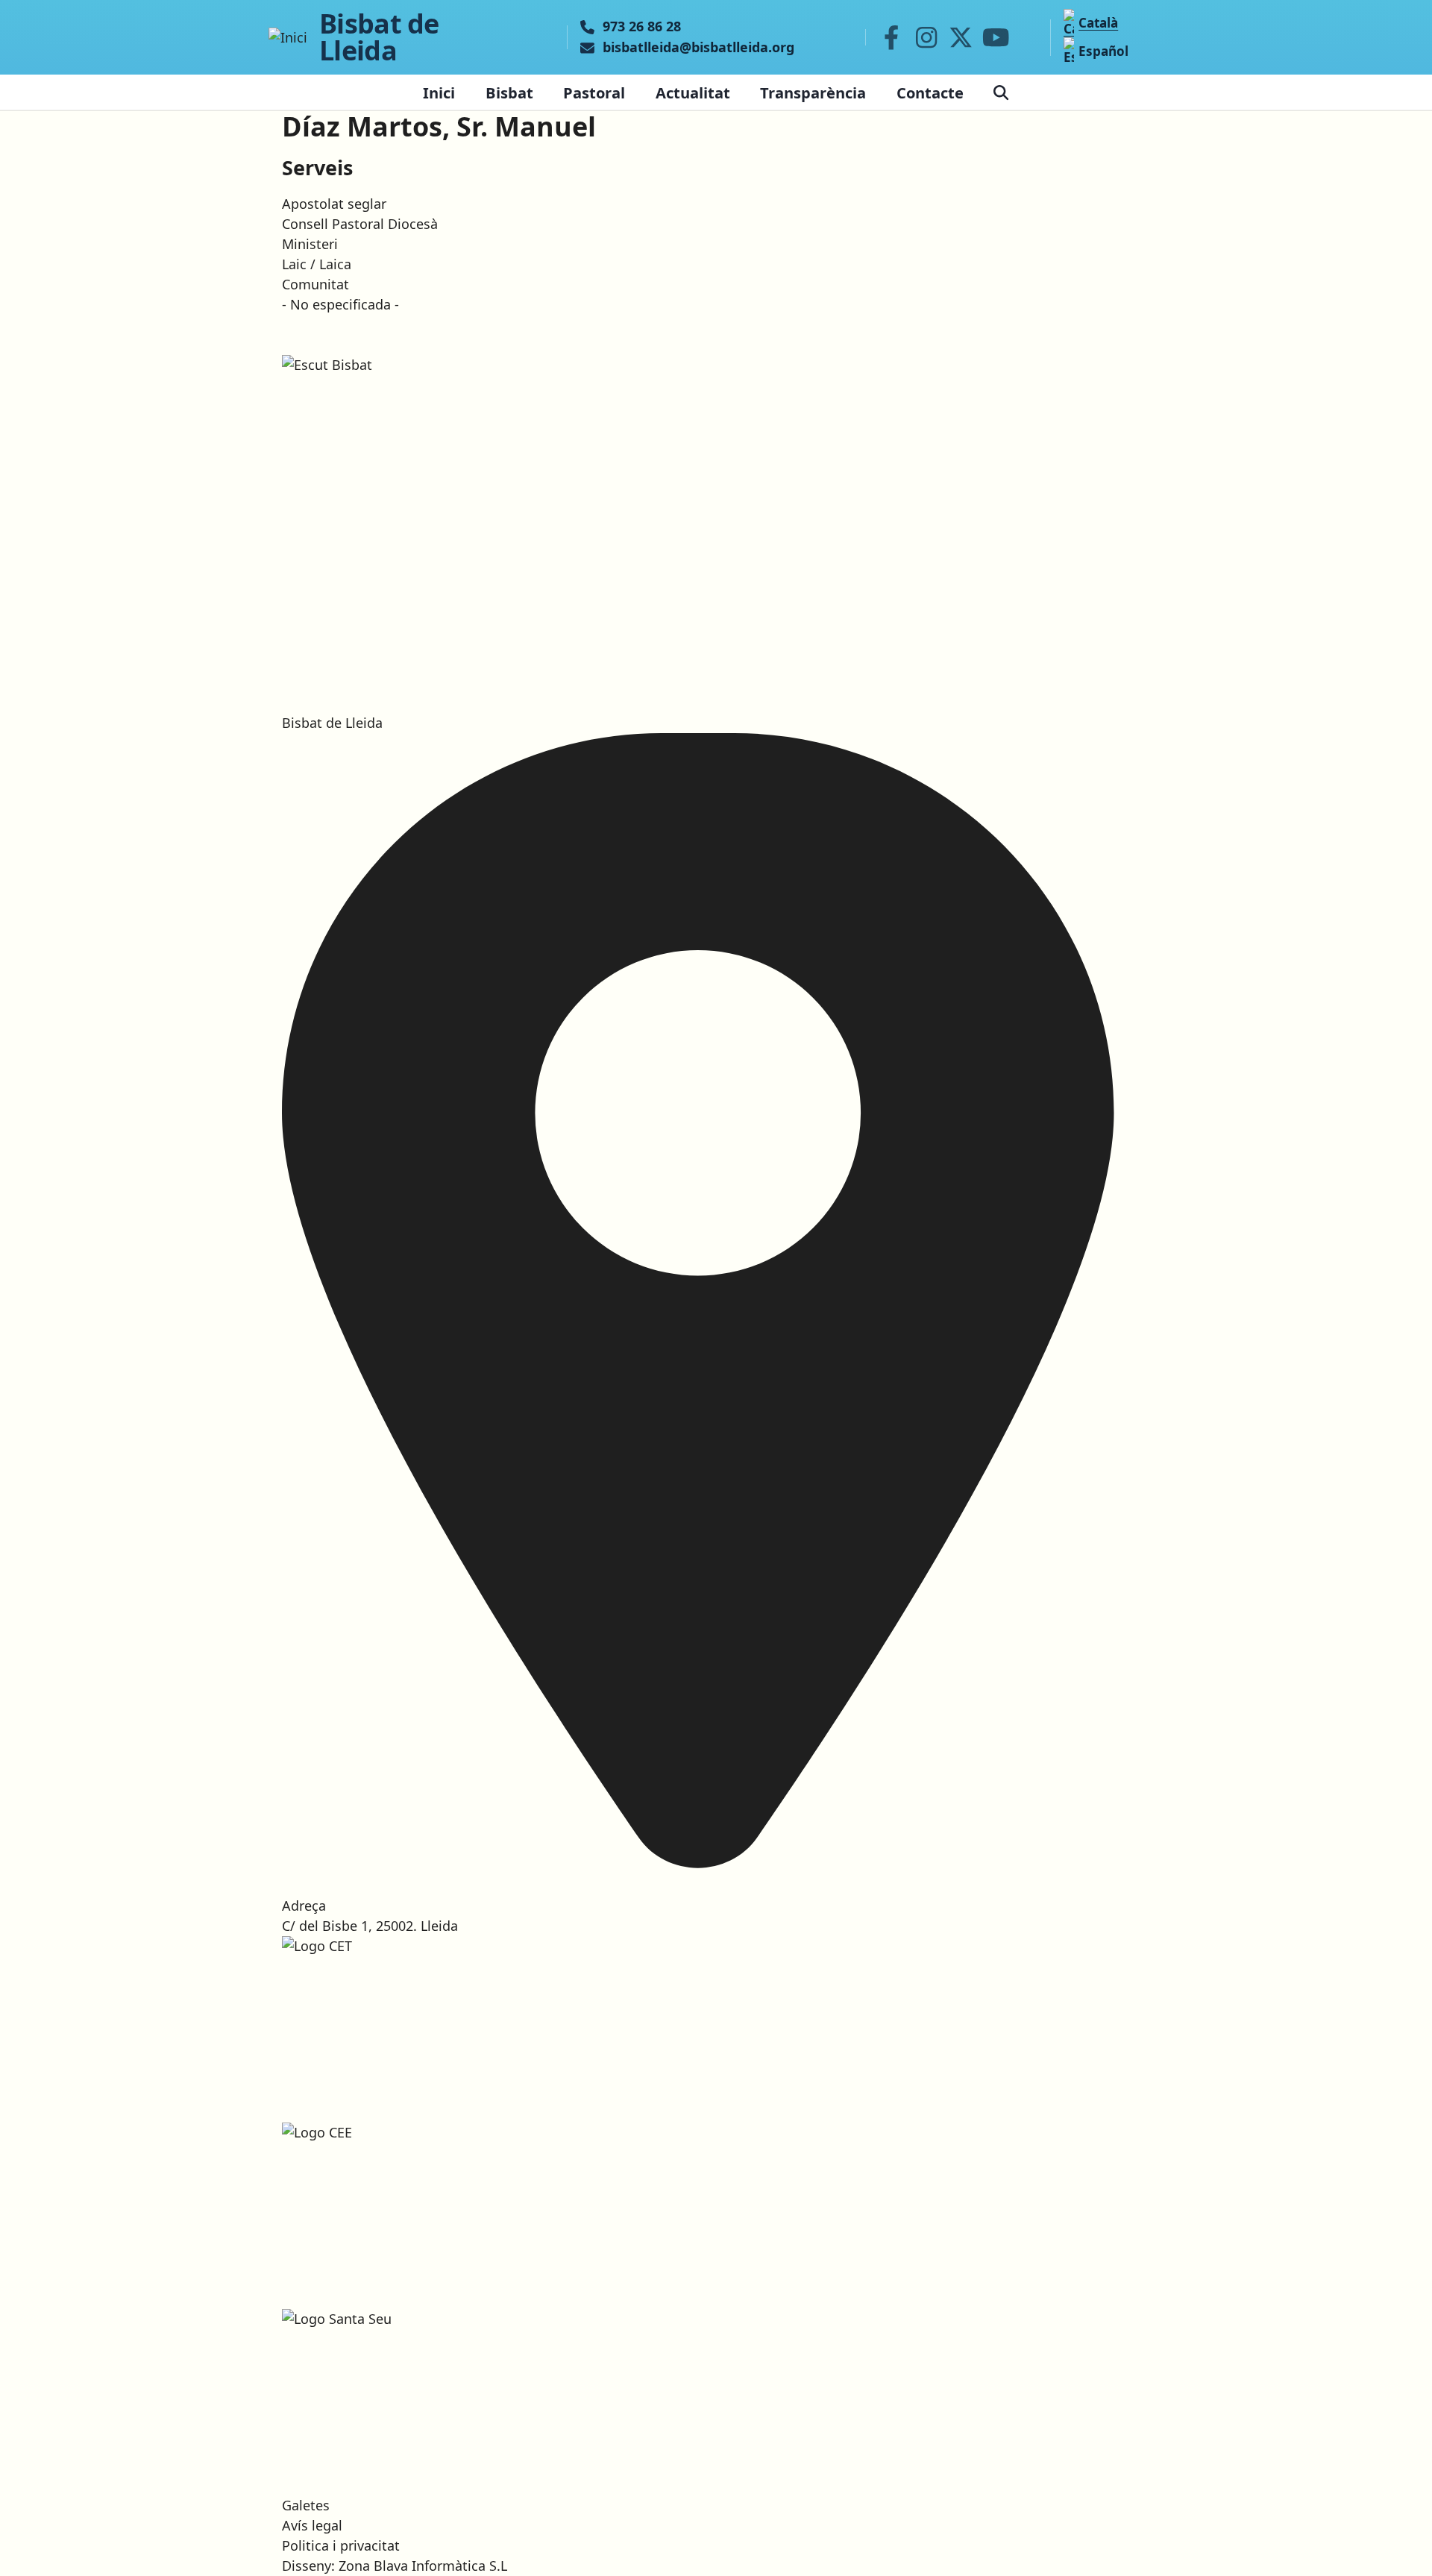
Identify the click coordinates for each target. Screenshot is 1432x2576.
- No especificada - (340, 304)
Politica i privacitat (341, 2545)
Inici (439, 92)
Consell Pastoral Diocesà (360, 224)
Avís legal (312, 2525)
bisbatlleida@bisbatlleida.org (698, 48)
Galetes (306, 2505)
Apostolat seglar (334, 204)
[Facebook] (891, 37)
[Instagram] (926, 37)
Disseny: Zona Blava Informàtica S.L (395, 2566)
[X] (961, 37)
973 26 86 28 (642, 27)
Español (1103, 51)
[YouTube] (996, 37)
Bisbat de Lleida (379, 37)
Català (1098, 23)
